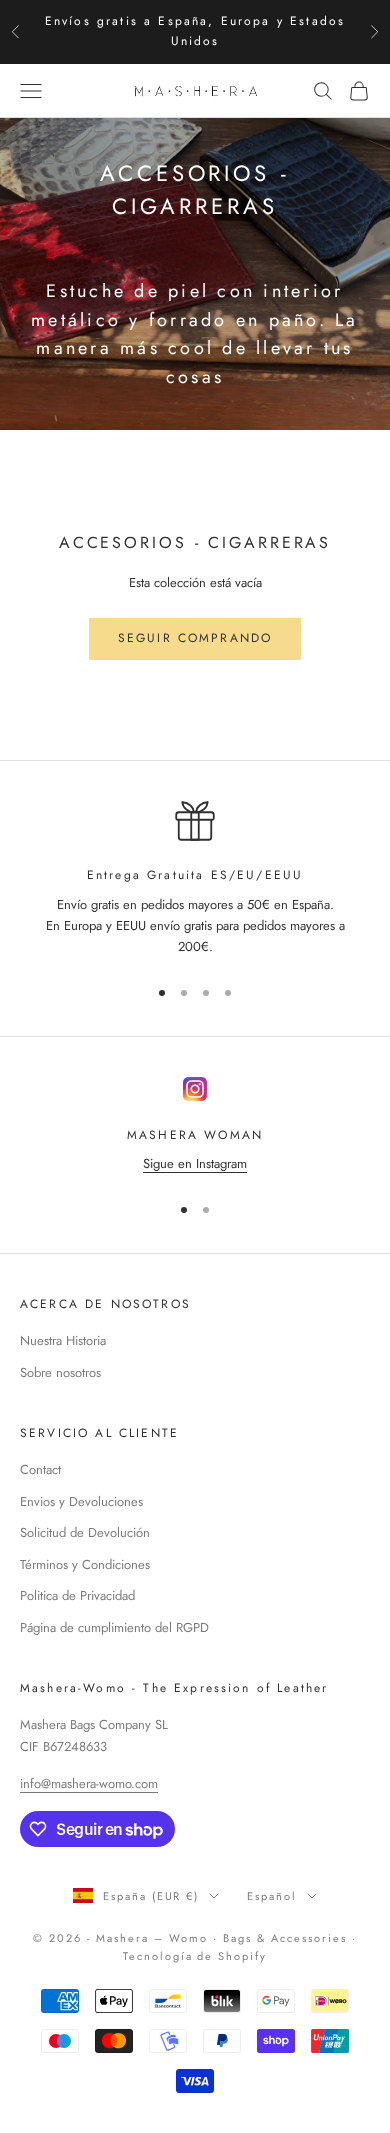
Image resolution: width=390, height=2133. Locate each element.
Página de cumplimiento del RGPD (114, 1627)
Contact (40, 1469)
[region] (195, 879)
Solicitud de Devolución (85, 1532)
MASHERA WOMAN (195, 1135)
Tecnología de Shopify (195, 1956)
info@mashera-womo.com (89, 1783)
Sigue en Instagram (195, 1163)
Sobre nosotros (60, 1372)
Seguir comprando (195, 638)
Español (272, 1896)
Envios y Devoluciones (81, 1501)
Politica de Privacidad (77, 1595)
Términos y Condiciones (85, 1564)
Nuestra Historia (63, 1340)
